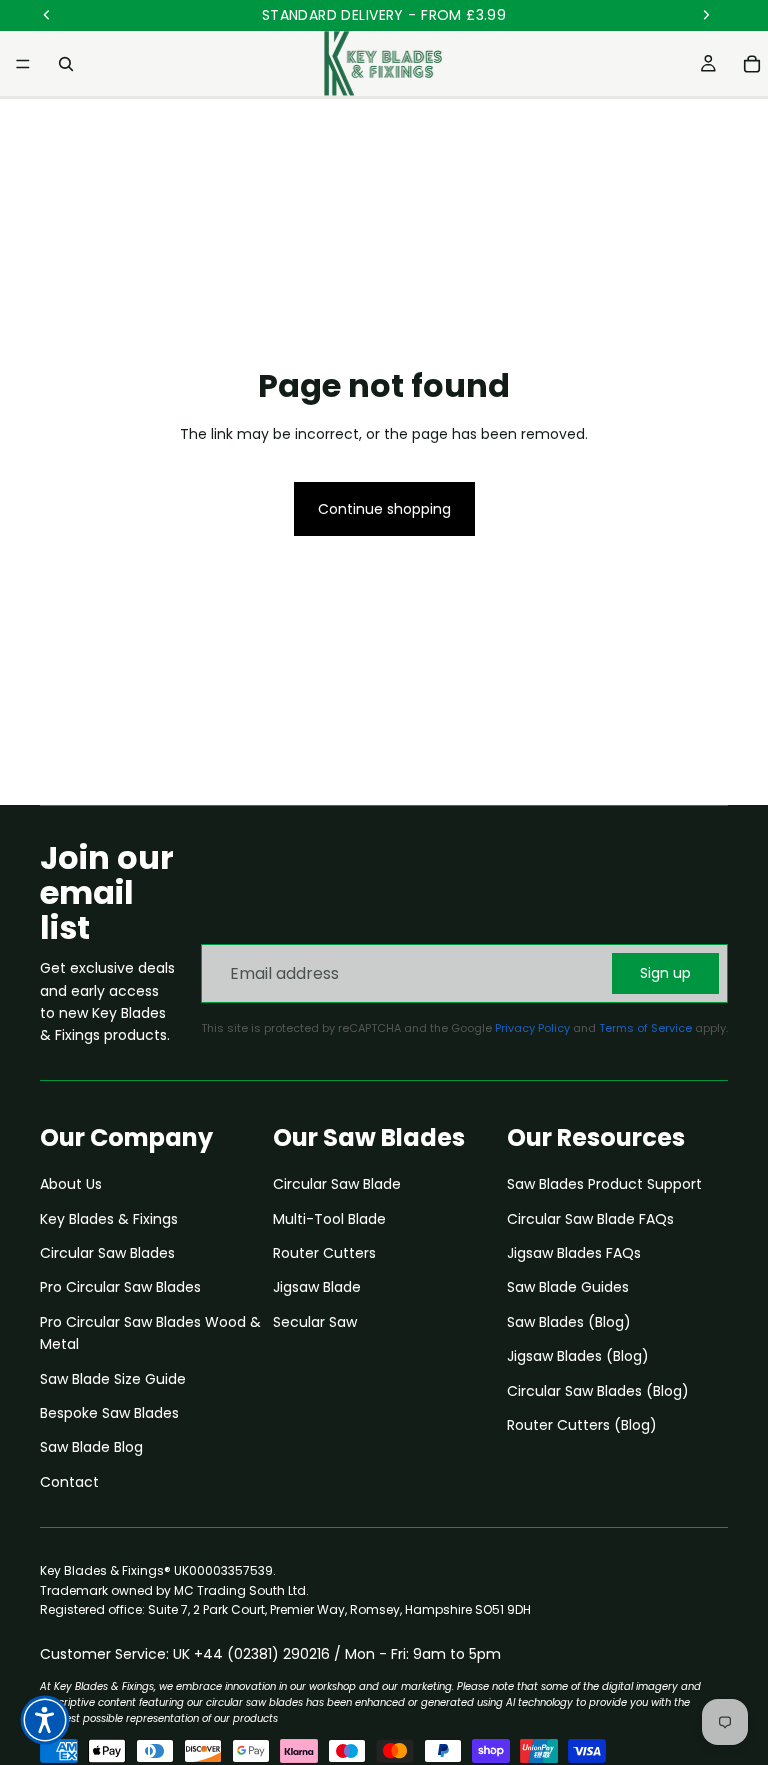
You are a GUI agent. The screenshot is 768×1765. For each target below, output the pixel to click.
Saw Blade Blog (91, 1447)
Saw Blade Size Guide (113, 1379)
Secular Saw (315, 1322)
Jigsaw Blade (317, 1287)
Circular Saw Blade (337, 1184)
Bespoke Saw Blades (109, 1413)
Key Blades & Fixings (109, 1219)
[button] (45, 1720)
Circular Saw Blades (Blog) (598, 1391)
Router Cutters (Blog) (582, 1425)
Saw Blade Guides (568, 1287)
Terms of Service (645, 1028)
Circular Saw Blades (107, 1253)
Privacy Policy (532, 1028)
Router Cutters (324, 1253)
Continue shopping (384, 509)
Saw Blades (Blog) (569, 1322)
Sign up (665, 973)
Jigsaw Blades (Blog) (578, 1356)
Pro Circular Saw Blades (120, 1287)
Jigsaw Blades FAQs (574, 1253)
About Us (71, 1184)
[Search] (66, 64)
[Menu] (23, 64)
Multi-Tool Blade (329, 1219)
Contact (69, 1482)
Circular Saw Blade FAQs (590, 1219)
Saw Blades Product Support (604, 1184)
